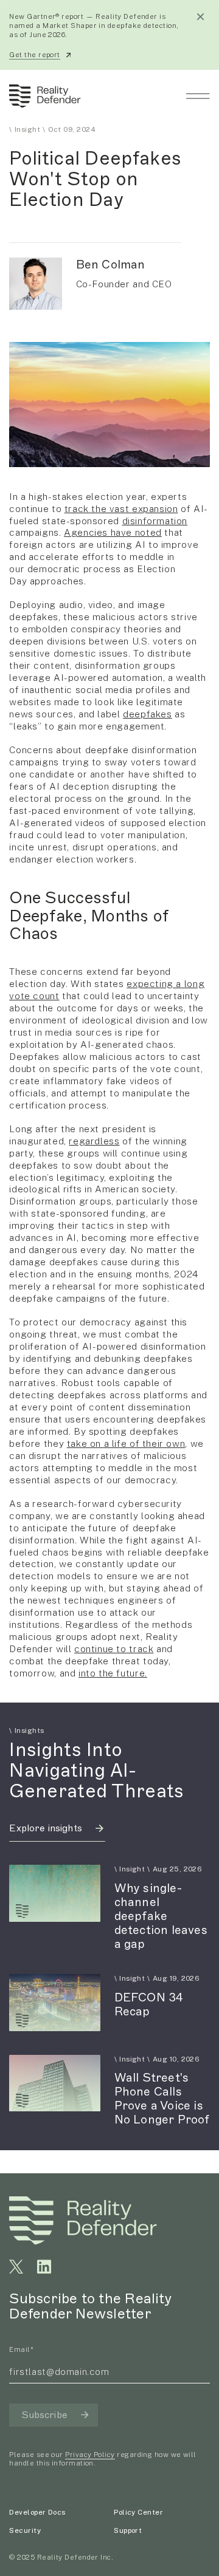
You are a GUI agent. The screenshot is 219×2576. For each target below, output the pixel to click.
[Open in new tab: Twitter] (16, 2267)
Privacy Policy (90, 2455)
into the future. (113, 1673)
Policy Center (138, 2512)
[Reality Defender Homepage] (42, 96)
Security (25, 2530)
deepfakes (148, 714)
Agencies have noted (113, 532)
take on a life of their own (126, 1443)
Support (128, 2530)
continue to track (114, 1648)
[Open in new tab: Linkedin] (44, 2267)
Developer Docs (37, 2512)
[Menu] (198, 96)
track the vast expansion (121, 508)
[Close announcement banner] (200, 17)
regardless (94, 1141)
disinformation (155, 521)
